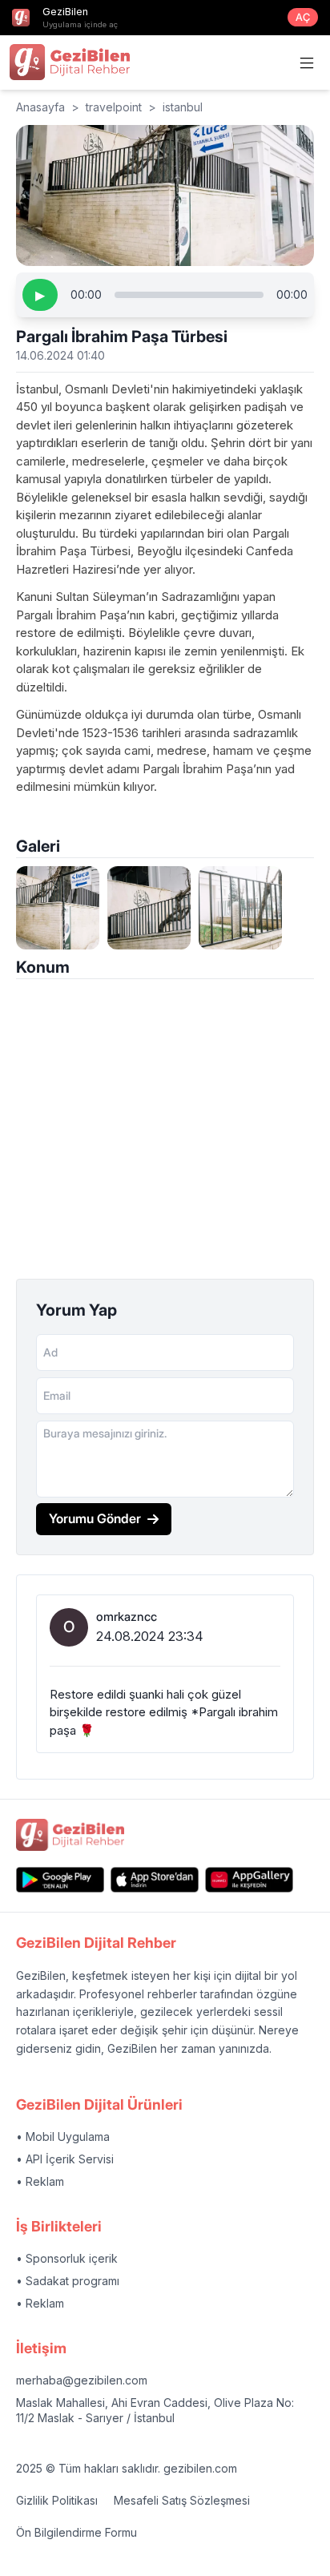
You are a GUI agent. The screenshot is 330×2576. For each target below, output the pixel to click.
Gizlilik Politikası (57, 2500)
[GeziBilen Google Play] (60, 1879)
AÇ (303, 17)
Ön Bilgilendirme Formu (76, 2532)
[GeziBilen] (70, 62)
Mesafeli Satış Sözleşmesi (182, 2500)
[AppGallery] (249, 1879)
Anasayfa (40, 107)
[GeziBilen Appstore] (155, 1879)
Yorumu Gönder (95, 1518)
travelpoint (114, 107)
